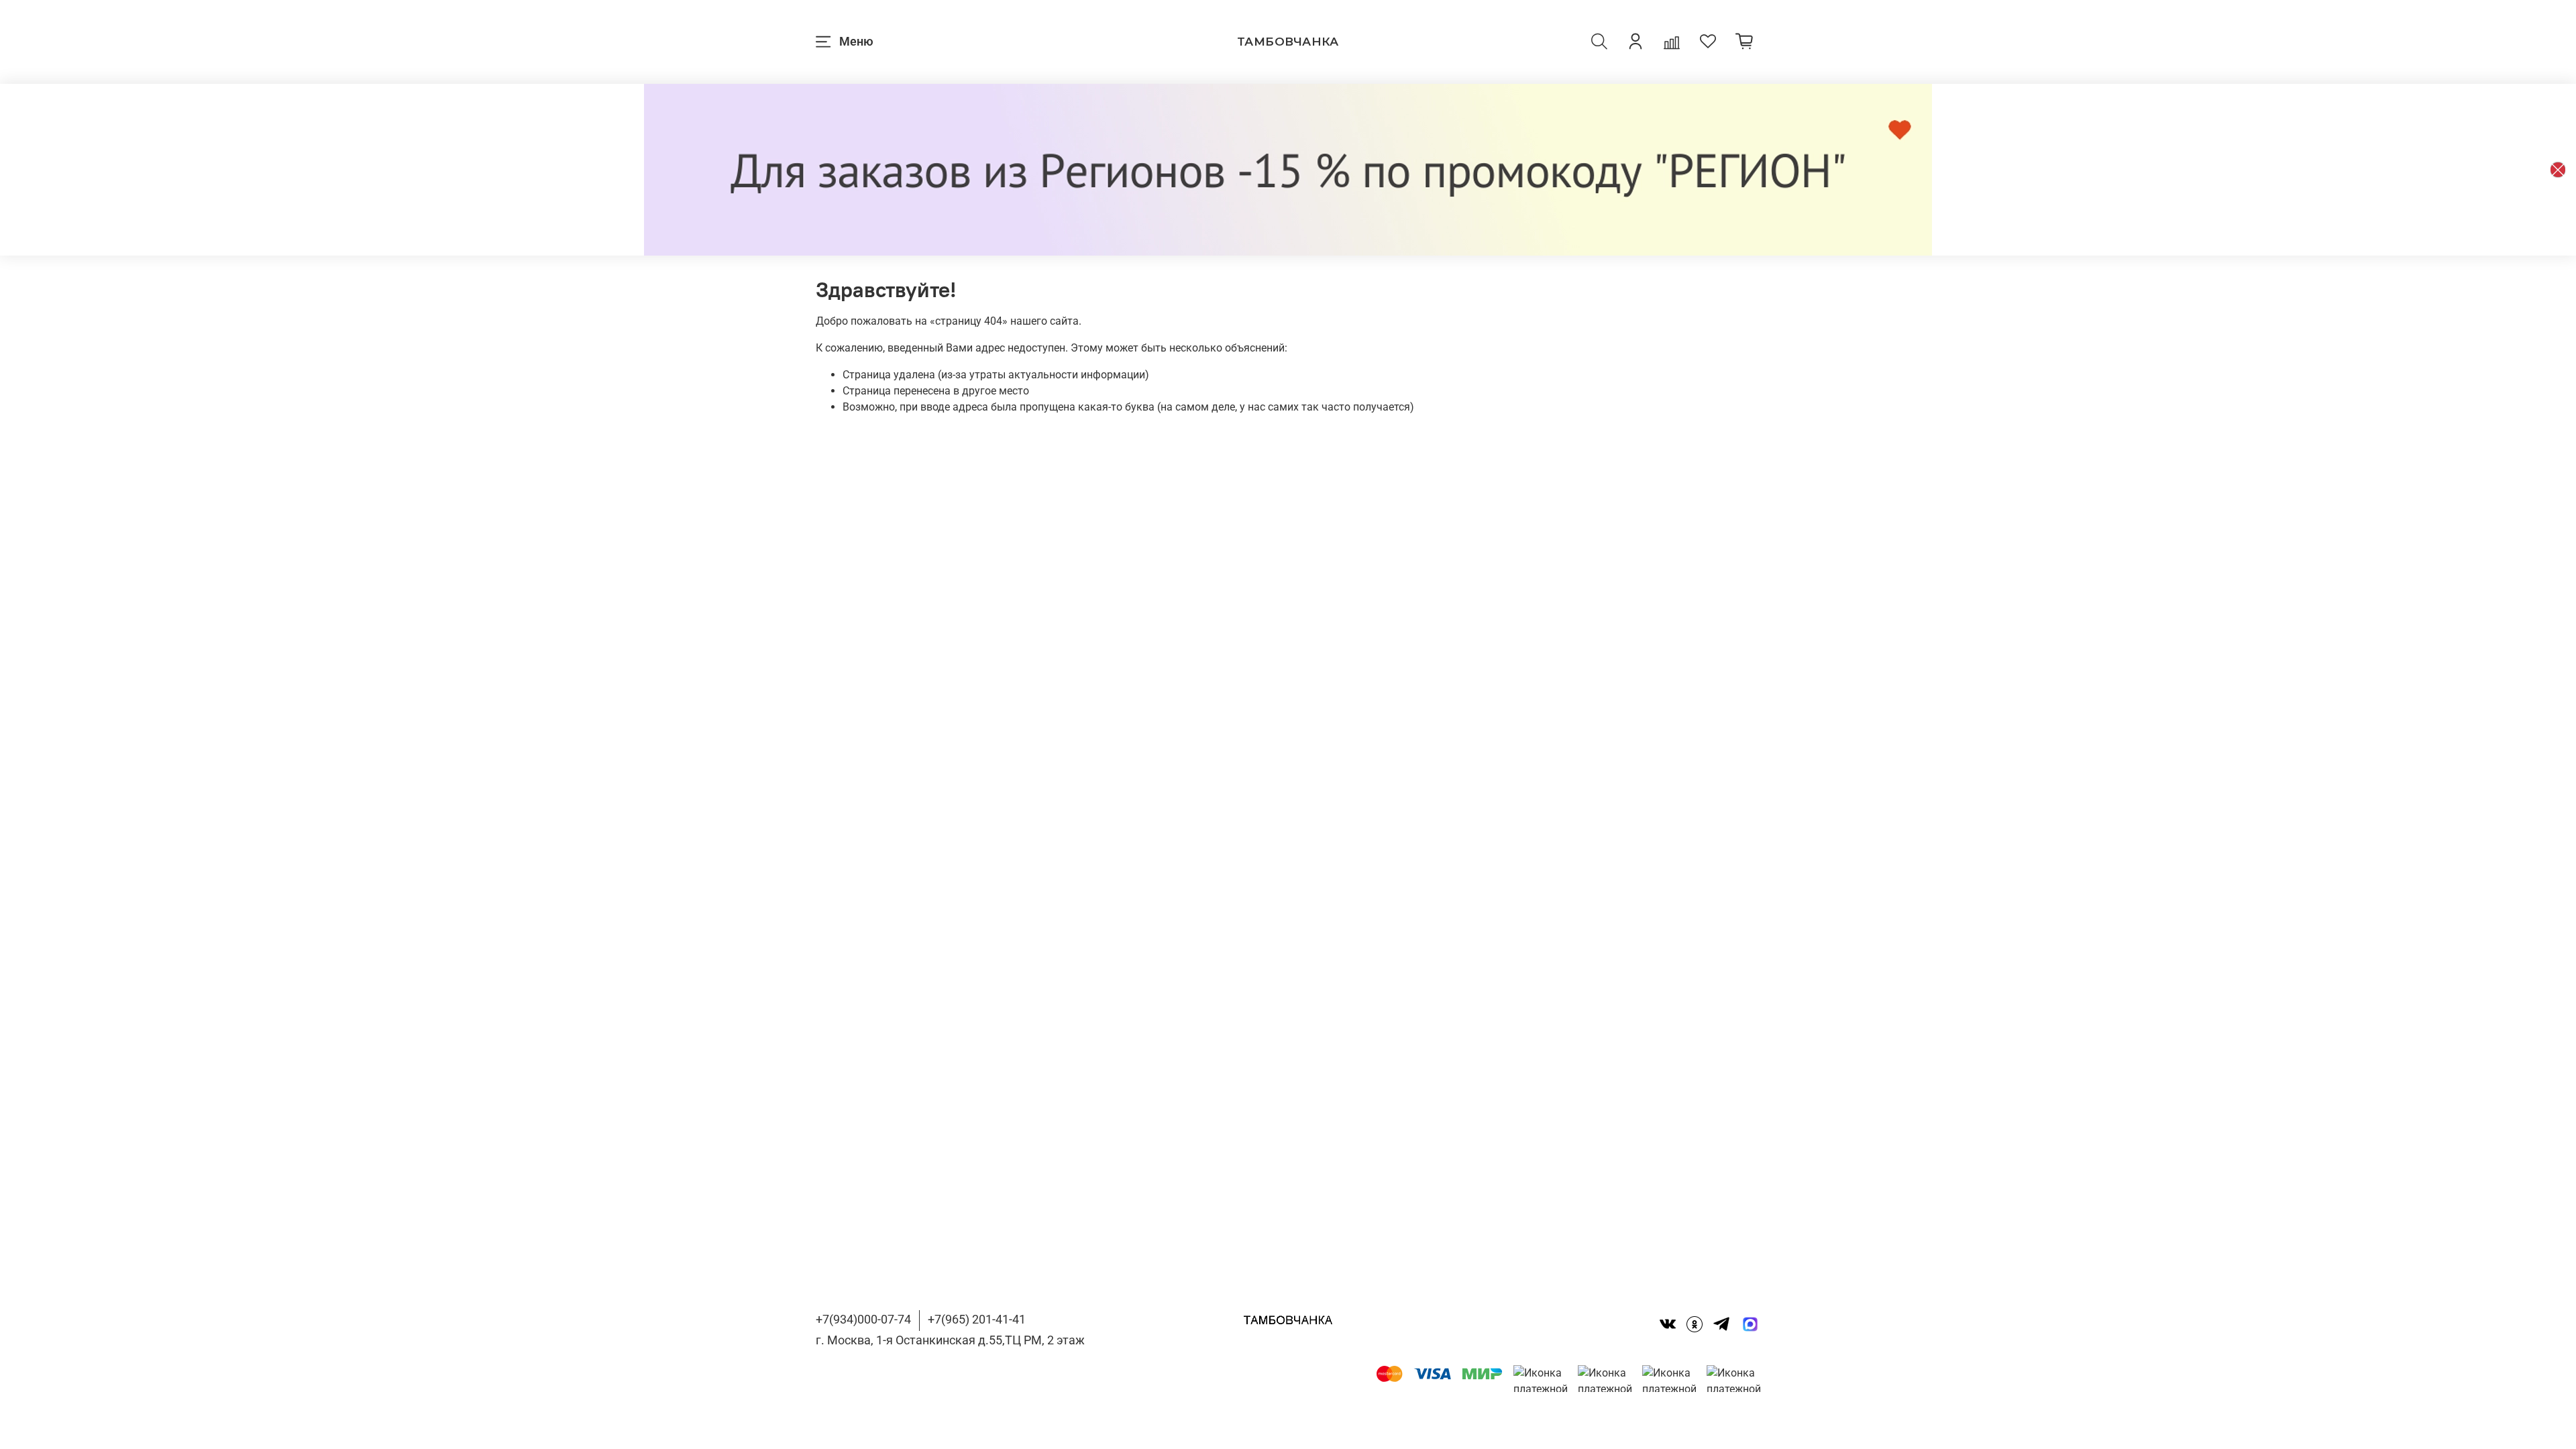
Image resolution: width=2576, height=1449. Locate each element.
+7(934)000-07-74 (863, 1319)
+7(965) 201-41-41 (977, 1319)
